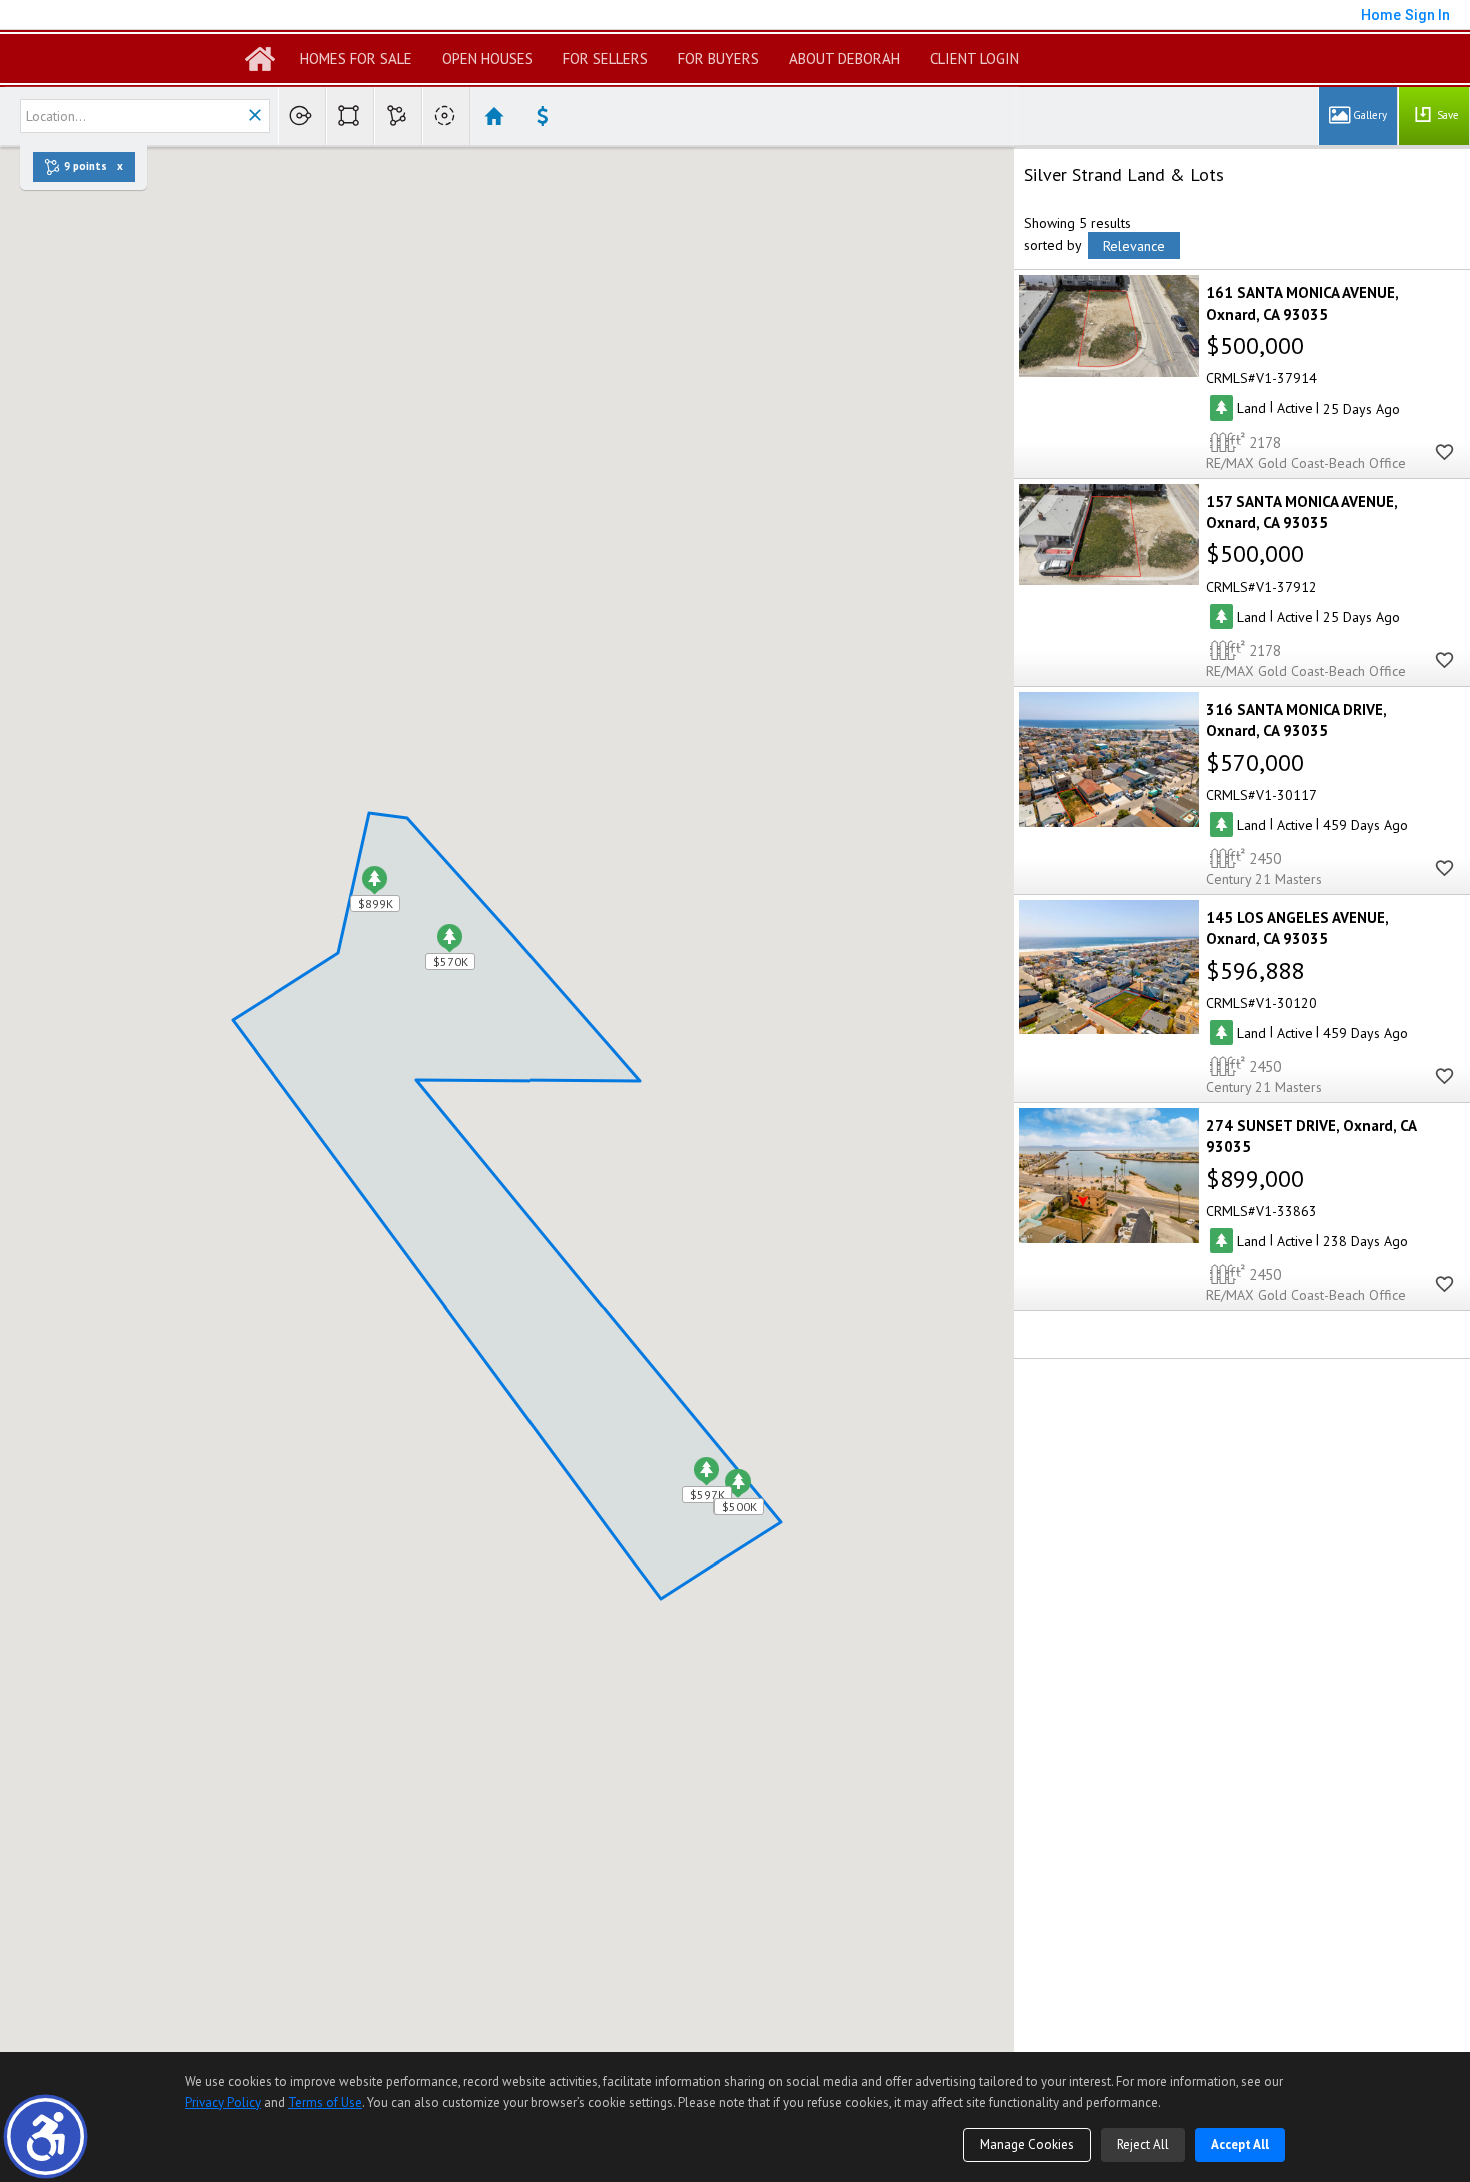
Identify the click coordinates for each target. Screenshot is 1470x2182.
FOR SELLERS (605, 58)
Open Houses (487, 58)
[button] (45, 2136)
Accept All (1240, 2144)
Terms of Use (325, 2102)
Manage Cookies (1027, 2144)
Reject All (1143, 2144)
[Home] (260, 59)
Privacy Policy (223, 2102)
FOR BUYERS (718, 58)
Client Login (974, 58)
